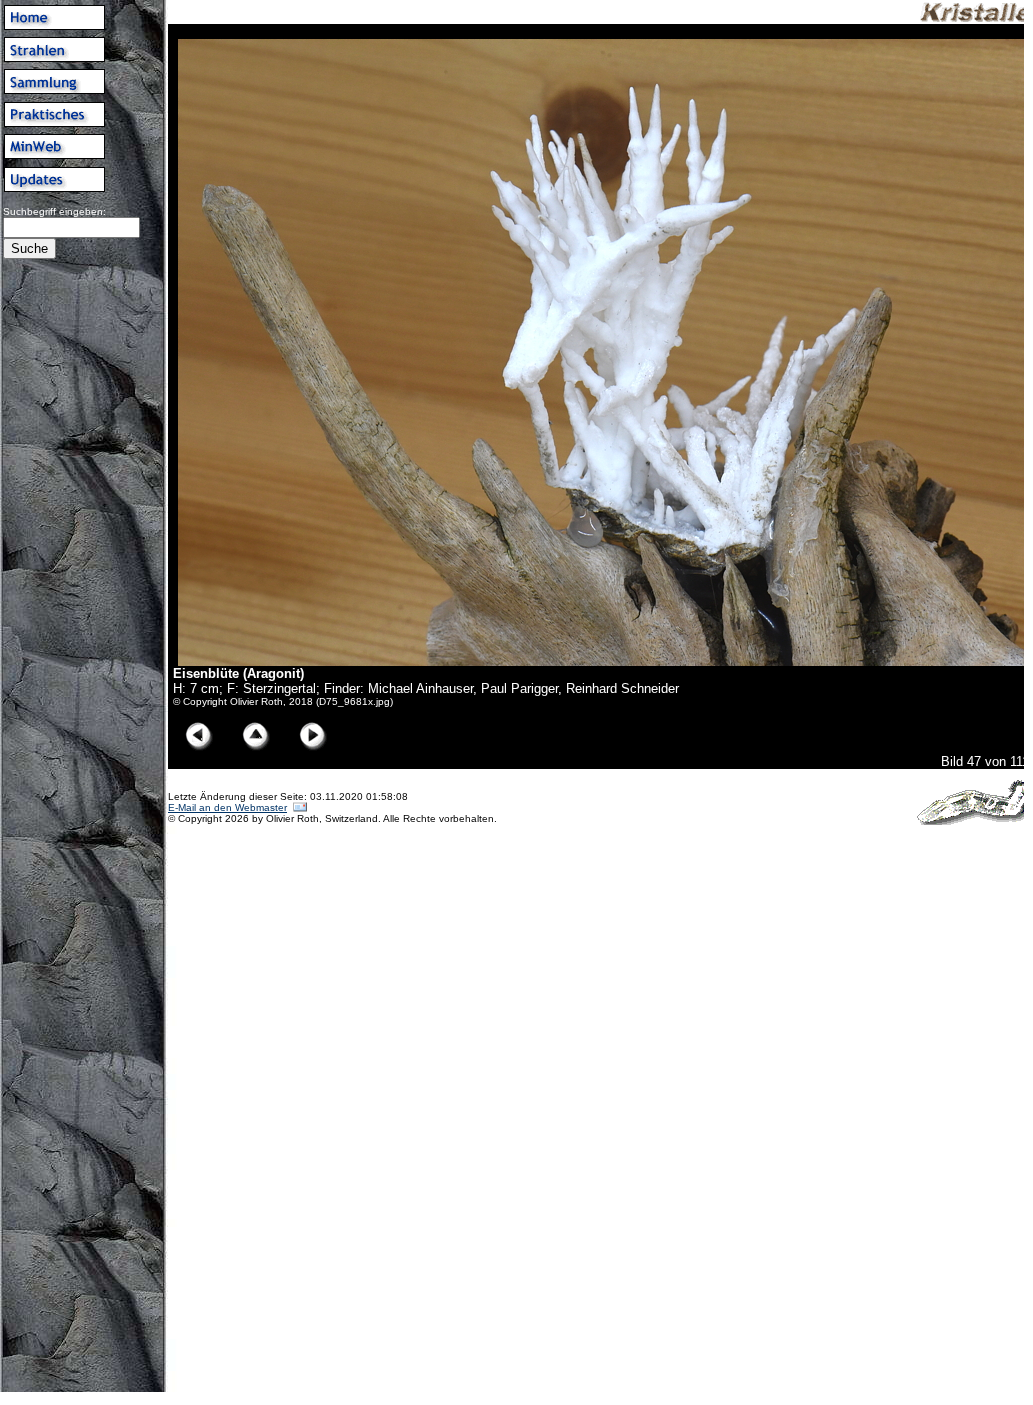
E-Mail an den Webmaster (227, 807)
